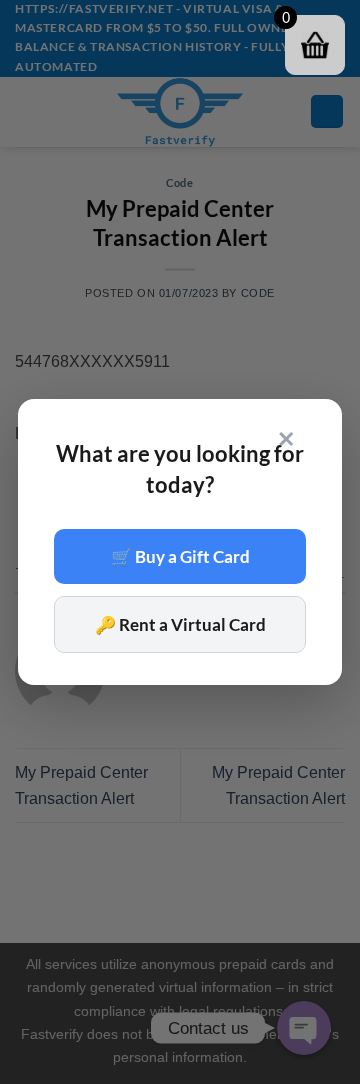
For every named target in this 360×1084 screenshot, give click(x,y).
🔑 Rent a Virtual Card (180, 624)
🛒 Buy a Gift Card (180, 556)
